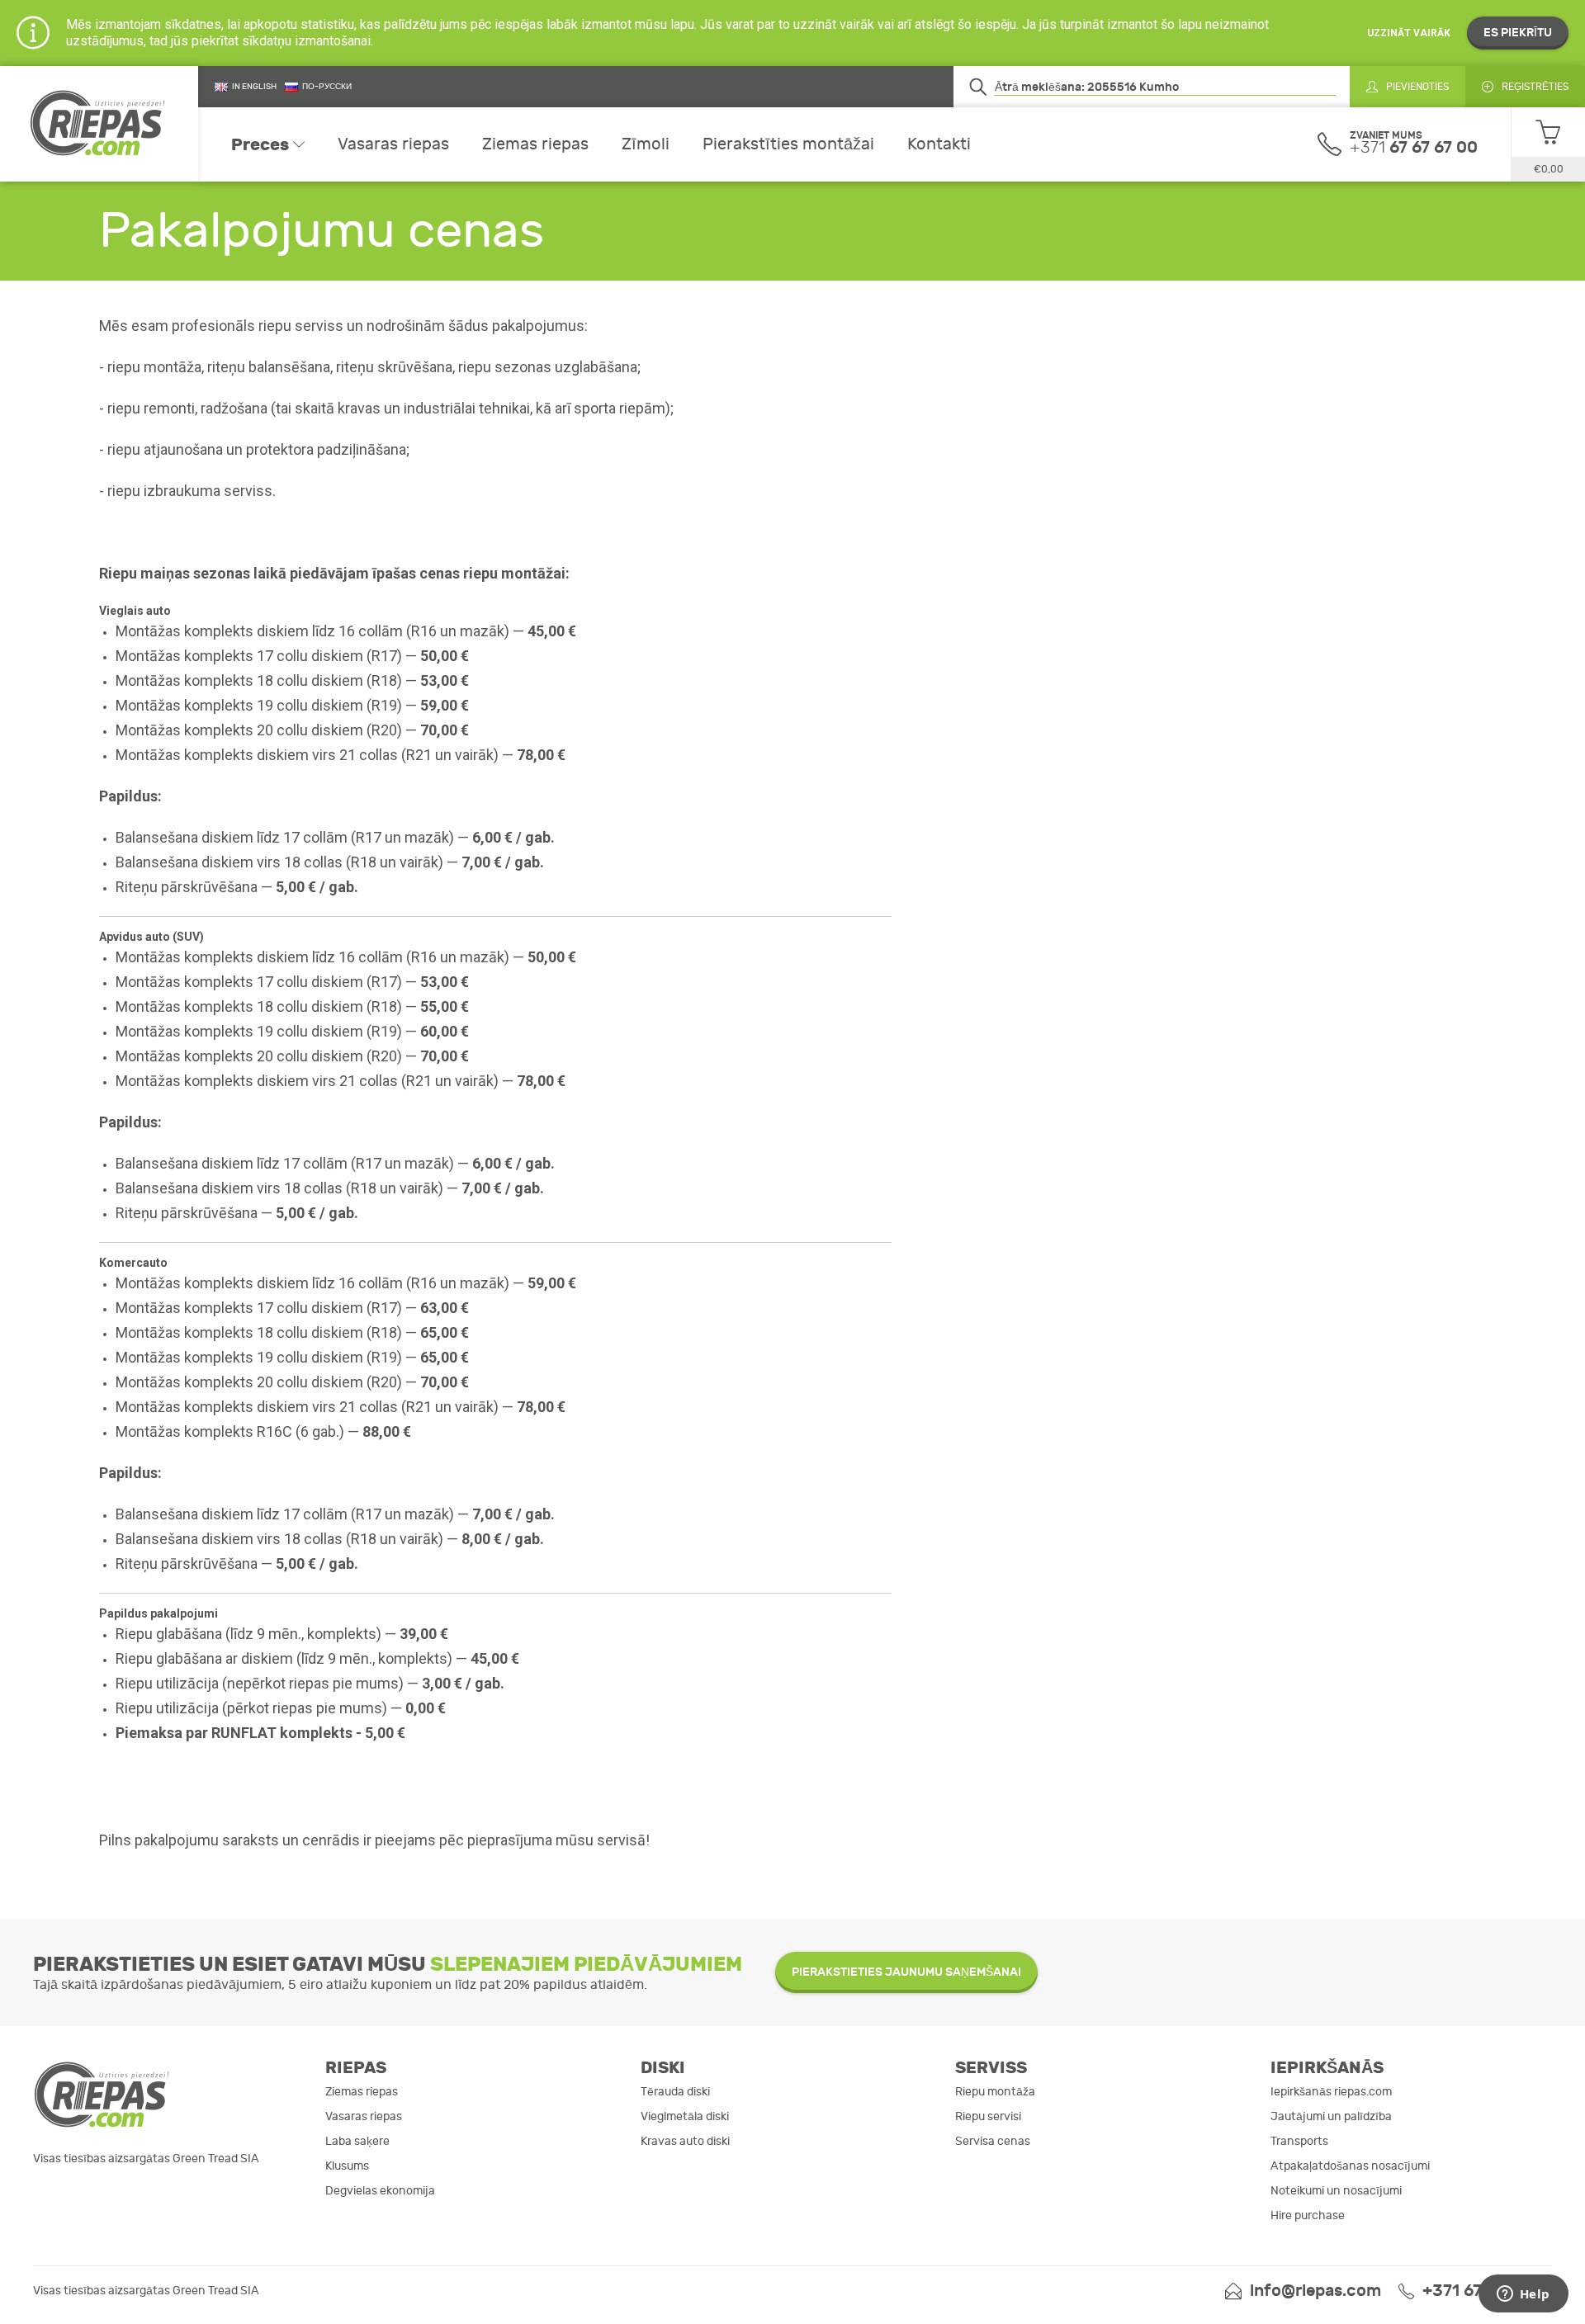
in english (254, 87)
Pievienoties (1417, 87)
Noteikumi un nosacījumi (1336, 2191)
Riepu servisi (988, 2116)
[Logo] (99, 124)
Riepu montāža (995, 2092)
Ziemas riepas (535, 144)
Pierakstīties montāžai (788, 144)
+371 (1414, 147)
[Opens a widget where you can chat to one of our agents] (1523, 2295)
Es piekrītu (1518, 33)
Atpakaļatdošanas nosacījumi (1350, 2166)
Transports (1299, 2141)
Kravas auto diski (685, 2141)
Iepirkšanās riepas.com (1331, 2092)
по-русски (327, 87)
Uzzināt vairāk (1409, 33)
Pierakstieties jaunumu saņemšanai (906, 1972)
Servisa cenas (993, 2141)
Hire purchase (1308, 2215)
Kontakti (939, 144)
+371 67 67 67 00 (1487, 2291)
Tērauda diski (675, 2092)
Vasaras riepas (393, 144)
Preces (260, 144)
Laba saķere (357, 2141)
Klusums (347, 2166)
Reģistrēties (1535, 87)
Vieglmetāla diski (685, 2116)
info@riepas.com (1315, 2291)
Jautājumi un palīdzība (1331, 2116)
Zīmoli (646, 144)
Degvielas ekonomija (380, 2191)
